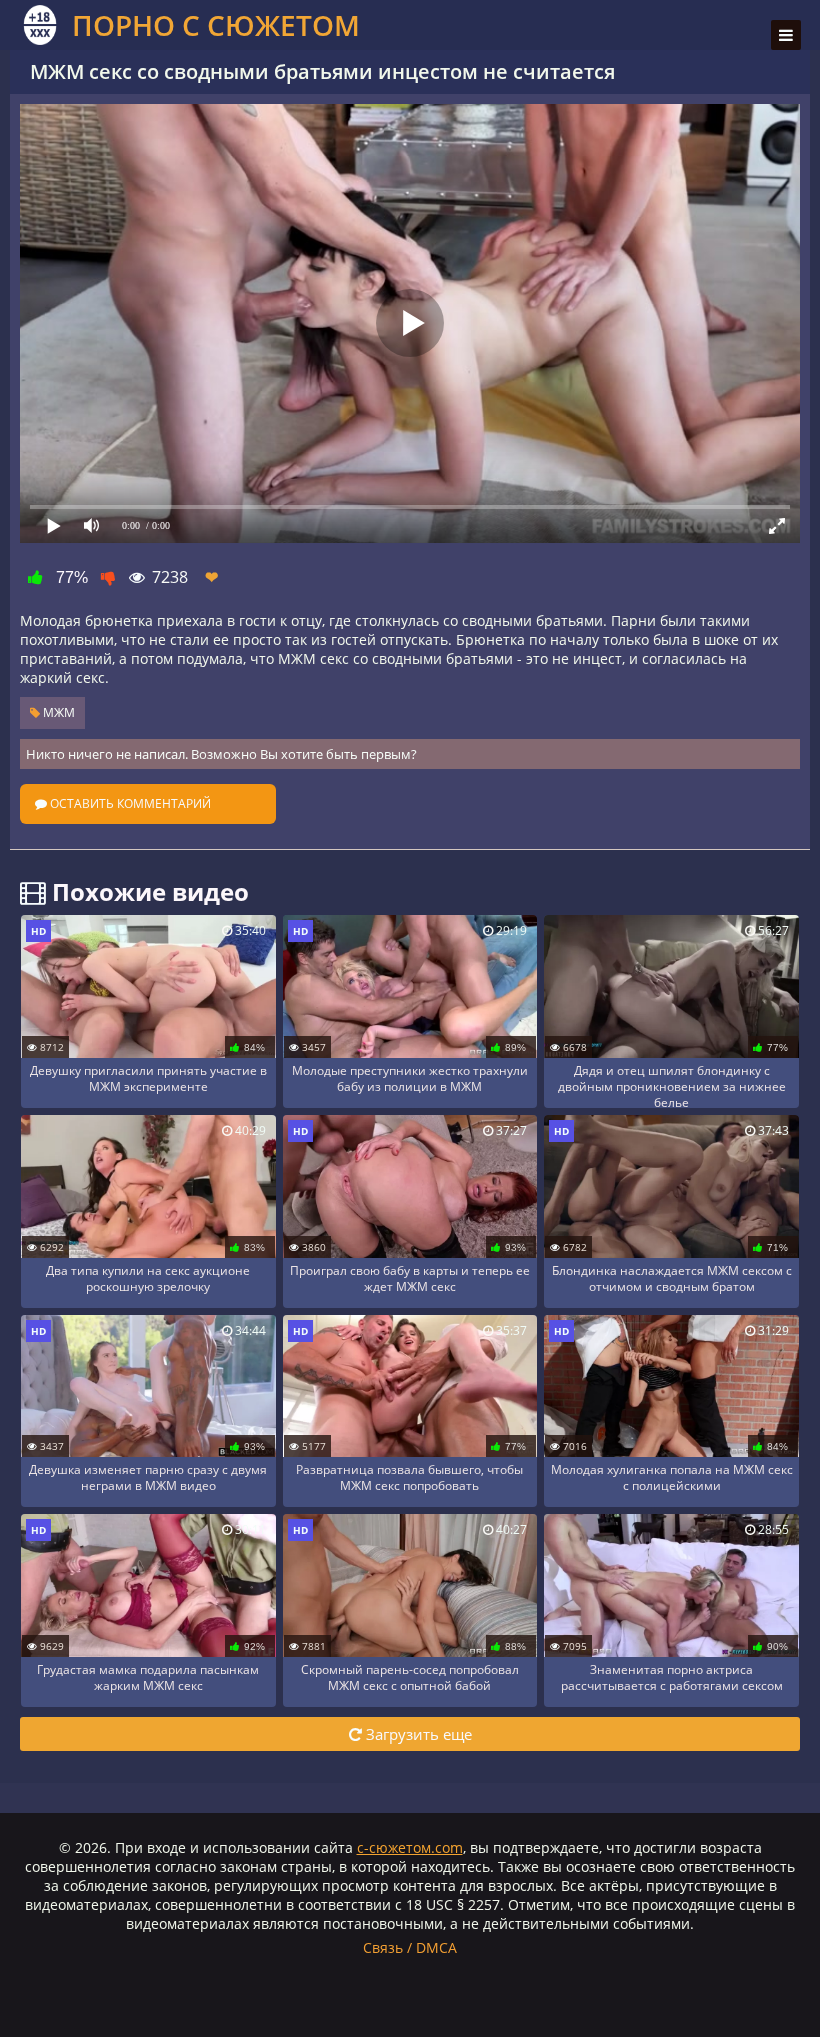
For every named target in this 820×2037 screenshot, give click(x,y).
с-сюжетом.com (410, 1847)
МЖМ (57, 712)
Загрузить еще (417, 1734)
